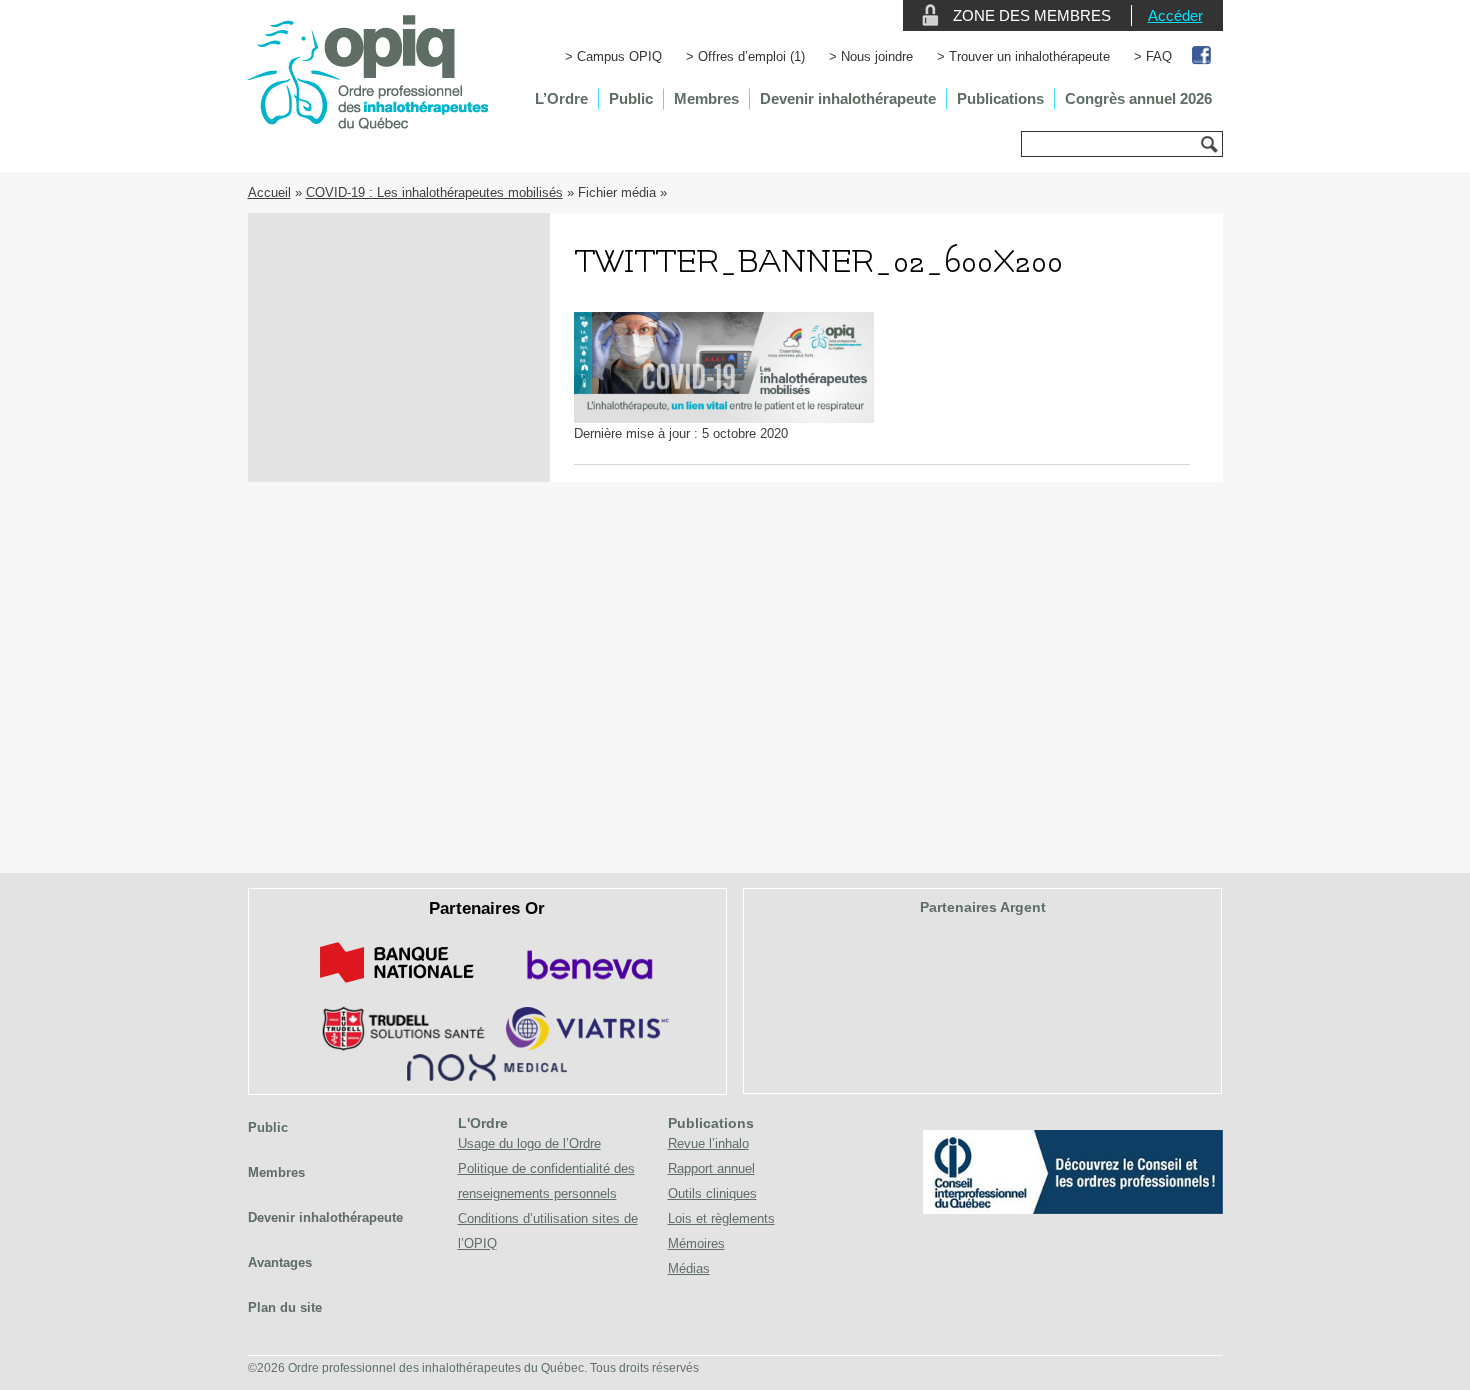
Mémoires (696, 1243)
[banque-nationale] (397, 986)
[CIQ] (1073, 1209)
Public (631, 98)
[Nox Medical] (487, 1076)
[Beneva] (587, 986)
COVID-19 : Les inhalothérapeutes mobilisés (434, 192)
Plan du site (285, 1307)
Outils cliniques (712, 1193)
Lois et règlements (721, 1218)
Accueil (269, 192)
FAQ (1159, 56)
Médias (689, 1268)
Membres (706, 98)
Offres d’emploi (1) (751, 56)
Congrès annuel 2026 (1138, 98)
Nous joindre (877, 56)
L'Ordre (483, 1123)
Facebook (1202, 56)
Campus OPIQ (619, 56)
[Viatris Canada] (587, 1046)
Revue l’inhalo (708, 1143)
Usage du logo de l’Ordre (529, 1143)
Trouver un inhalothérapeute (1029, 56)
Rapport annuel (711, 1168)
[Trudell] (395, 1046)
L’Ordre (561, 98)
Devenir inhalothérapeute (848, 98)
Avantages (280, 1262)
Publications (1000, 98)
